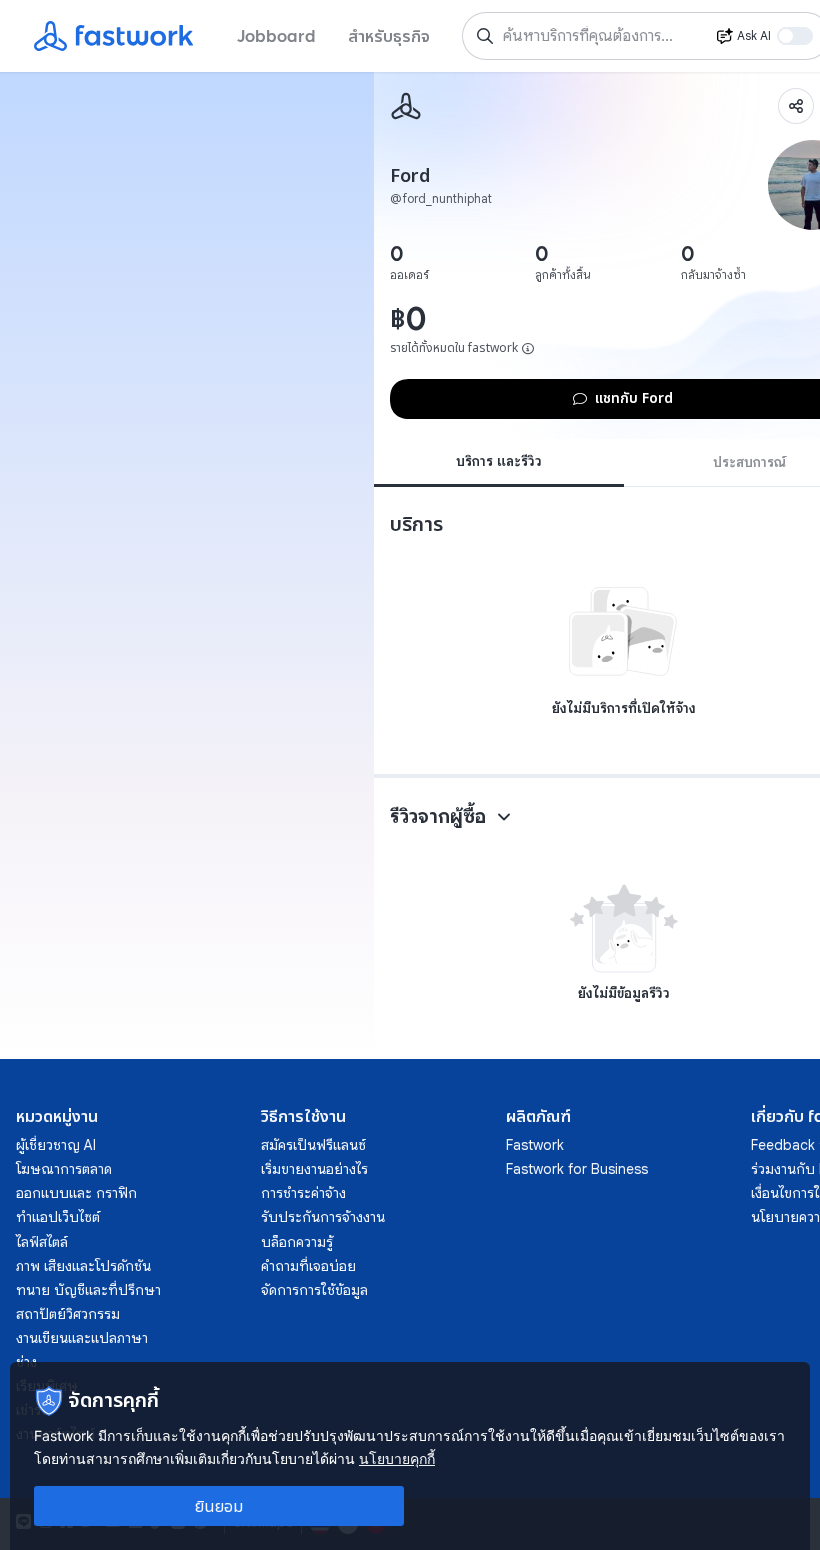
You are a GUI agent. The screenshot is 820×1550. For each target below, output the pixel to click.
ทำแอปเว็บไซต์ (58, 1217)
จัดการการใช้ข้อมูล (314, 1290)
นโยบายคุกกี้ (397, 1458)
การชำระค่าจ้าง (303, 1193)
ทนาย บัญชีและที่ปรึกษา (88, 1290)
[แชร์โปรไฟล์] (796, 106)
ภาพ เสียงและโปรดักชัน (83, 1266)
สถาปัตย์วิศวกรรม (68, 1314)
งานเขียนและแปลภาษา (82, 1338)
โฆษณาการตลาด (64, 1169)
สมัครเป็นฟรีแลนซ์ (313, 1145)
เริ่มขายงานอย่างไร (314, 1169)
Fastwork (535, 1145)
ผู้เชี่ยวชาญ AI (56, 1145)
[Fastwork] (406, 106)
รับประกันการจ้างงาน (323, 1217)
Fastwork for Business (577, 1169)
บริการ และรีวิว (499, 461)
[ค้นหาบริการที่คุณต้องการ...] (485, 36)
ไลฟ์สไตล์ (42, 1242)
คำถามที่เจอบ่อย (308, 1266)
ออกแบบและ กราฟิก (76, 1193)
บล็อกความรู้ (297, 1242)
